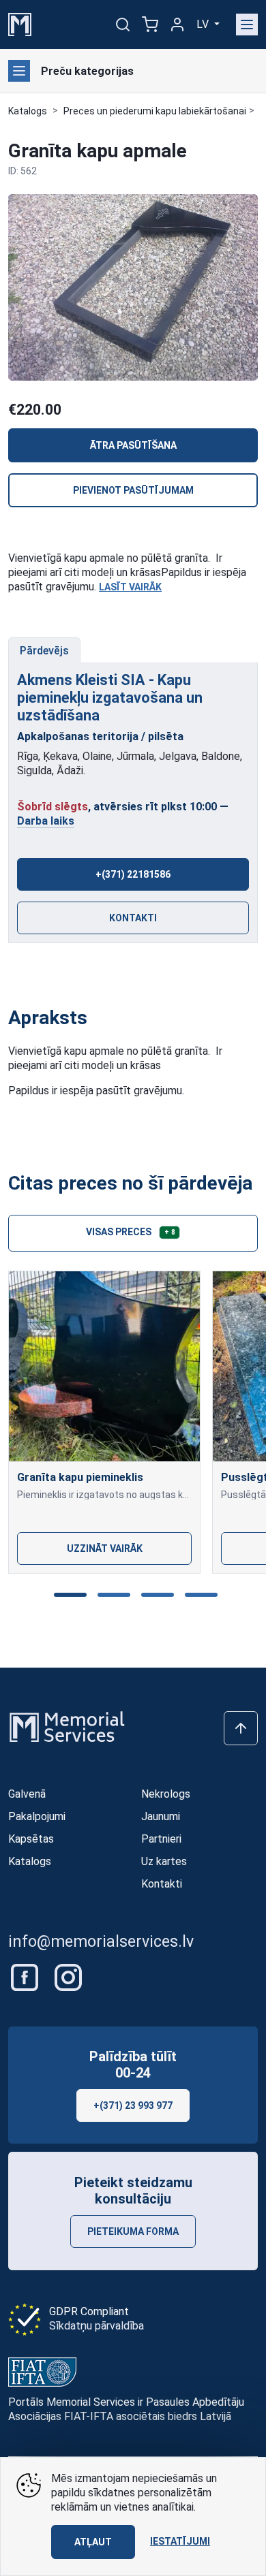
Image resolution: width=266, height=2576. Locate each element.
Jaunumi (161, 1816)
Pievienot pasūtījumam (133, 490)
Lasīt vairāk (130, 587)
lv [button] (204, 24)
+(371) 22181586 (133, 874)
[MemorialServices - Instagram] (68, 1976)
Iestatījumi (180, 2541)
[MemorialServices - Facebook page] (26, 1976)
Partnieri (161, 1839)
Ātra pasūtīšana (133, 445)
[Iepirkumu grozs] (150, 25)
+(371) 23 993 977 (133, 2105)
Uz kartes (164, 1861)
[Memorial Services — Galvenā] (20, 23)
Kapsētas (31, 1839)
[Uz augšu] (241, 1728)
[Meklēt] (123, 25)
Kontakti (133, 918)
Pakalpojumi (37, 1816)
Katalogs (28, 111)
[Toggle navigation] (19, 71)
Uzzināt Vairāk (105, 1548)
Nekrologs (166, 1794)
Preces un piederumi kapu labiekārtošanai (155, 111)
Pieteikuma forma (133, 2231)
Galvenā (27, 1794)
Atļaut (93, 2542)
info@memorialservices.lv (101, 1942)
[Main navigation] (247, 25)
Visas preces (131, 1232)
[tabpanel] (133, 804)
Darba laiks (46, 821)
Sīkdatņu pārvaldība (97, 2326)
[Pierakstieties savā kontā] (177, 25)
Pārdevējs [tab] (44, 651)
